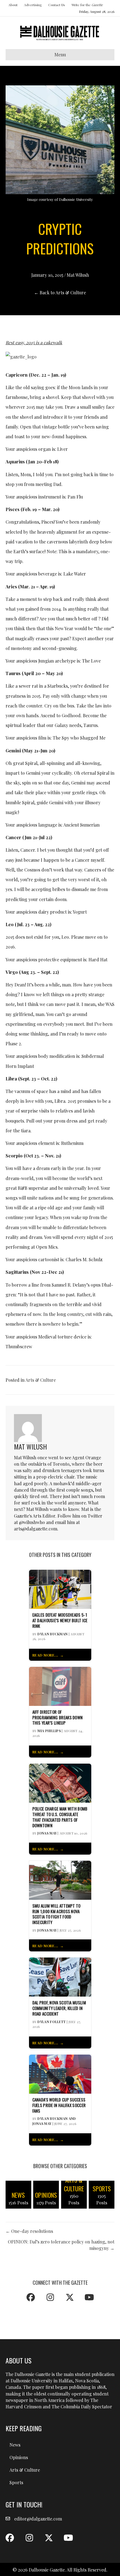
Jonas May (47, 1833)
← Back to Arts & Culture (60, 292)
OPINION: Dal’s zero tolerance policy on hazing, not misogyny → (61, 2245)
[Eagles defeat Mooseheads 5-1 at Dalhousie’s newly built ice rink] (60, 1589)
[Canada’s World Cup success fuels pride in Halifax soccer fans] (60, 2073)
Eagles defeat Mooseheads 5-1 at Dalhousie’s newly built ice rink (60, 1620)
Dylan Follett (51, 2022)
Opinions (19, 2457)
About (13, 5)
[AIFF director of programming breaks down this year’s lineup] (60, 1686)
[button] (31, 2297)
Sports (16, 2482)
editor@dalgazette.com (38, 2519)
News (15, 2445)
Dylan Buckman (52, 1634)
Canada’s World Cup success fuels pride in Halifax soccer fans (59, 2105)
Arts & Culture (41, 1380)
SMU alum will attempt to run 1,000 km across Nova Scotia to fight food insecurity (57, 1914)
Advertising (33, 5)
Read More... (45, 1655)
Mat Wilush (78, 275)
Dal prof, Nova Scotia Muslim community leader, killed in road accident (59, 2008)
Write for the (87, 5)
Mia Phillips (49, 1731)
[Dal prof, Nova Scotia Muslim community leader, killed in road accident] (60, 1977)
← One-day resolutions (29, 2231)
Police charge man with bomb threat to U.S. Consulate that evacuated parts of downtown (60, 1817)
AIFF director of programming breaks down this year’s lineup (58, 1717)
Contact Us (57, 5)
